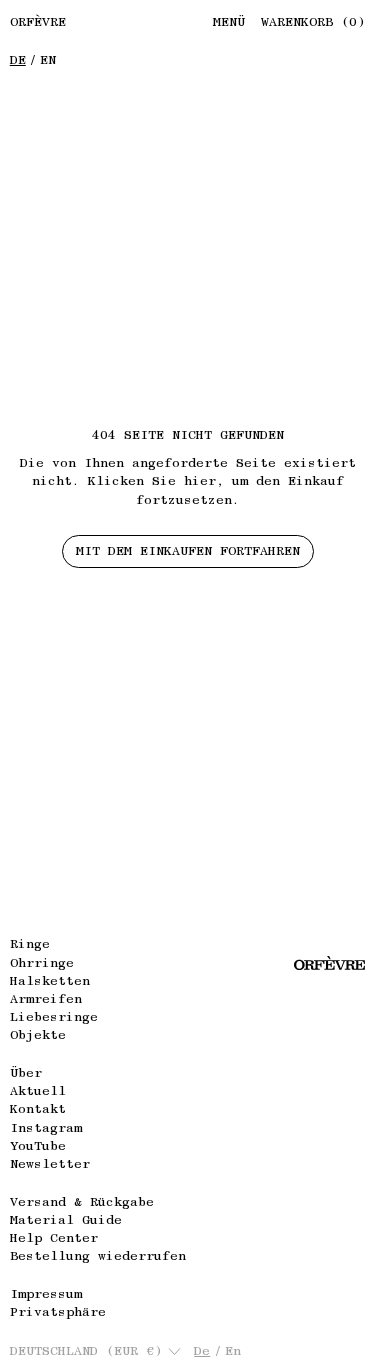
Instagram (46, 1127)
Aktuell (38, 1090)
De (18, 59)
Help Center (54, 1237)
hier (200, 480)
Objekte (38, 1034)
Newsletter (50, 1163)
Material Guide (66, 1219)
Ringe (30, 943)
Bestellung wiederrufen (98, 1255)
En (48, 59)
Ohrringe (42, 962)
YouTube (38, 1145)
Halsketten (50, 980)
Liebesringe (54, 1016)
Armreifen (46, 998)
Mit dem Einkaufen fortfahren (188, 550)
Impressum (46, 1293)
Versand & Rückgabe (82, 1201)
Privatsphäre (58, 1311)
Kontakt (38, 1108)
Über (26, 1072)
